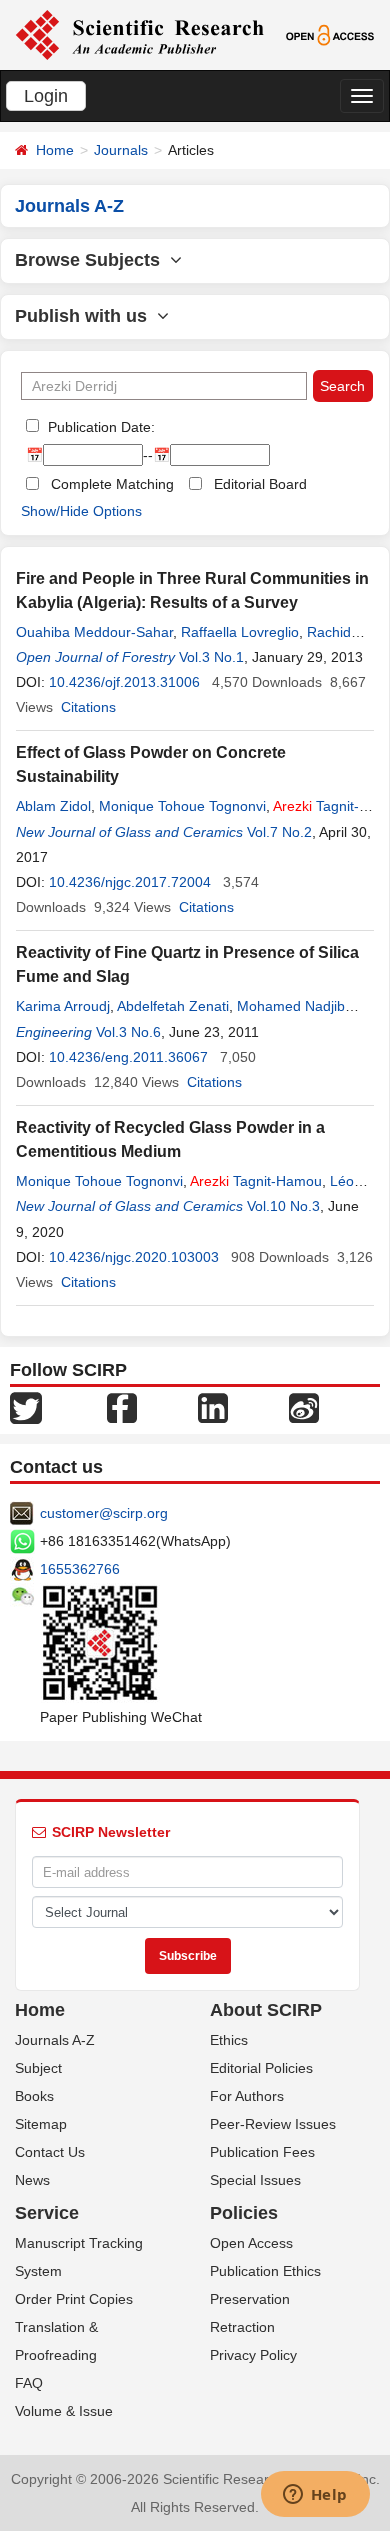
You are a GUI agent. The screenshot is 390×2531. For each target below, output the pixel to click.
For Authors (247, 2096)
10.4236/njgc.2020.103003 (134, 1257)
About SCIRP (266, 2010)
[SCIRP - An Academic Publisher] (139, 34)
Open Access (251, 2243)
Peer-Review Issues (273, 2124)
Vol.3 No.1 (211, 657)
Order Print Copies (74, 2299)
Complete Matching (112, 484)
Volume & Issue (64, 2411)
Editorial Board (260, 484)
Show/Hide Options (81, 511)
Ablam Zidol (53, 806)
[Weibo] (304, 1407)
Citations (88, 707)
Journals (121, 150)
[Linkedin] (213, 1407)
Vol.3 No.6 (128, 1032)
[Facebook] (122, 1407)
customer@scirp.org (104, 1513)
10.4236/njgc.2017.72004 (130, 882)
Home (55, 150)
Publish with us (86, 316)
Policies (244, 2213)
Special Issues (255, 2180)
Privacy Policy (253, 2355)
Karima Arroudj (63, 1006)
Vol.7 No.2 (279, 832)
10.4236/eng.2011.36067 (128, 1057)
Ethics (229, 2040)
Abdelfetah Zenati (173, 1006)
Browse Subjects (92, 260)
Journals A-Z (55, 2040)
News (32, 2180)
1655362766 (80, 1569)
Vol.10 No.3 (283, 1206)
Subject (38, 2068)
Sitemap (41, 2124)
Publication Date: (99, 427)
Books (34, 2096)
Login (46, 96)
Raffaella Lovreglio (240, 632)
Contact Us (50, 2152)
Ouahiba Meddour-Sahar (94, 632)
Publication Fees (262, 2152)
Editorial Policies (261, 2068)
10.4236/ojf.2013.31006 (124, 682)
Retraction (242, 2327)
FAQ (29, 2383)
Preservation (250, 2299)
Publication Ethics (265, 2271)
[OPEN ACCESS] (330, 34)
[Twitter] (26, 1407)
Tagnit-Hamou (256, 1181)
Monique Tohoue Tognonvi (182, 806)
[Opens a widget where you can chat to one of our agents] (315, 2496)
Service (47, 2213)
